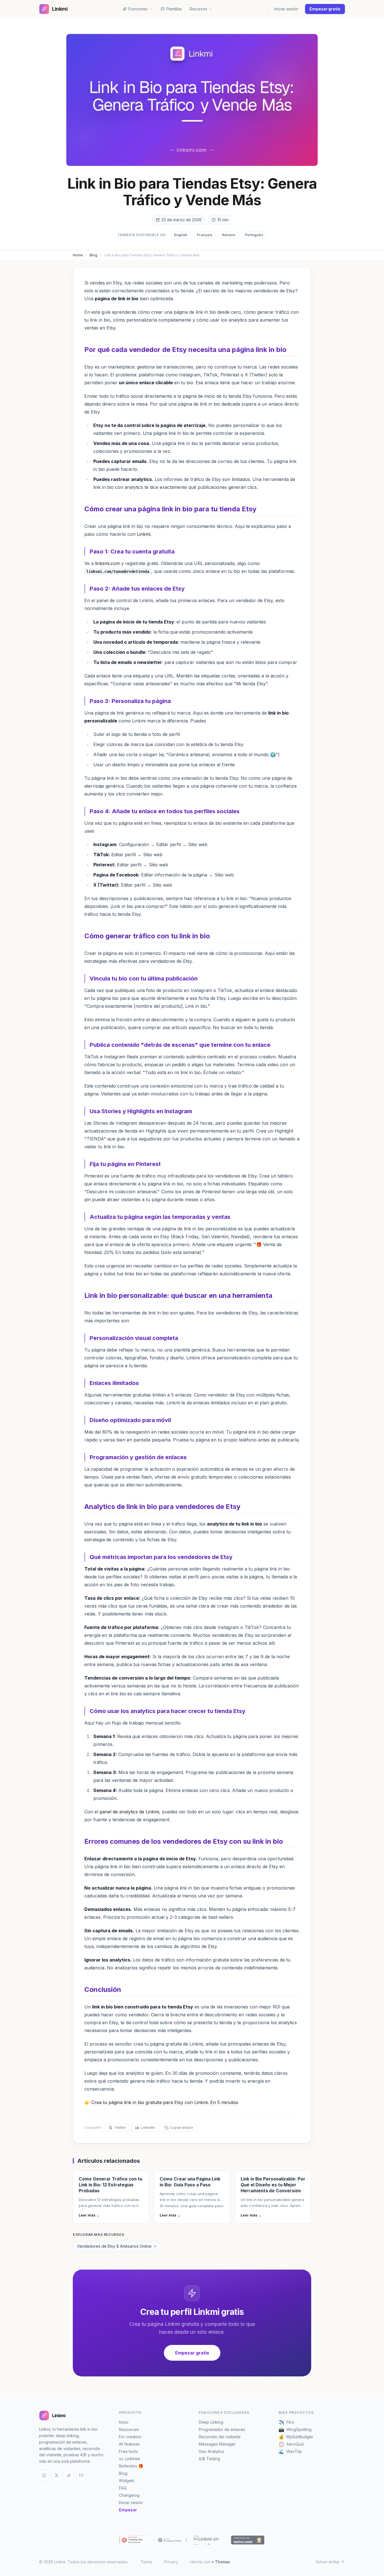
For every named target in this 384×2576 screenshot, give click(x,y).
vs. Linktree (129, 2459)
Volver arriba (327, 2562)
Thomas (223, 2562)
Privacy (171, 2562)
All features (129, 2444)
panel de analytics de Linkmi (129, 1812)
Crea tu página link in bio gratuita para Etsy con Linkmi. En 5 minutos (165, 2102)
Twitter (120, 2128)
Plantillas (174, 9)
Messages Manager (217, 2444)
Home (78, 255)
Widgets (127, 2481)
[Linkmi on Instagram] (44, 2475)
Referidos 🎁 (131, 2466)
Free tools (128, 2451)
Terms (146, 2562)
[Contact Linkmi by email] (81, 2475)
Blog (93, 255)
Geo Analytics (211, 2451)
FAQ (123, 2488)
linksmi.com (107, 563)
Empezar (128, 2510)
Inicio (124, 2422)
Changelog (129, 2495)
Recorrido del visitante (220, 2437)
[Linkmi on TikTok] (69, 2475)
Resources (129, 2429)
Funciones (138, 9)
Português (254, 235)
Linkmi (144, 534)
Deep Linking (211, 2422)
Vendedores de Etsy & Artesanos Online (114, 2246)
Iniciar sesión (286, 9)
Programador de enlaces (222, 2429)
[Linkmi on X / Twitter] (57, 2475)
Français (205, 235)
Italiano (229, 235)
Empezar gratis (325, 9)
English (181, 235)
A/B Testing (209, 2459)
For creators (130, 2437)
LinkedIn (148, 2128)
